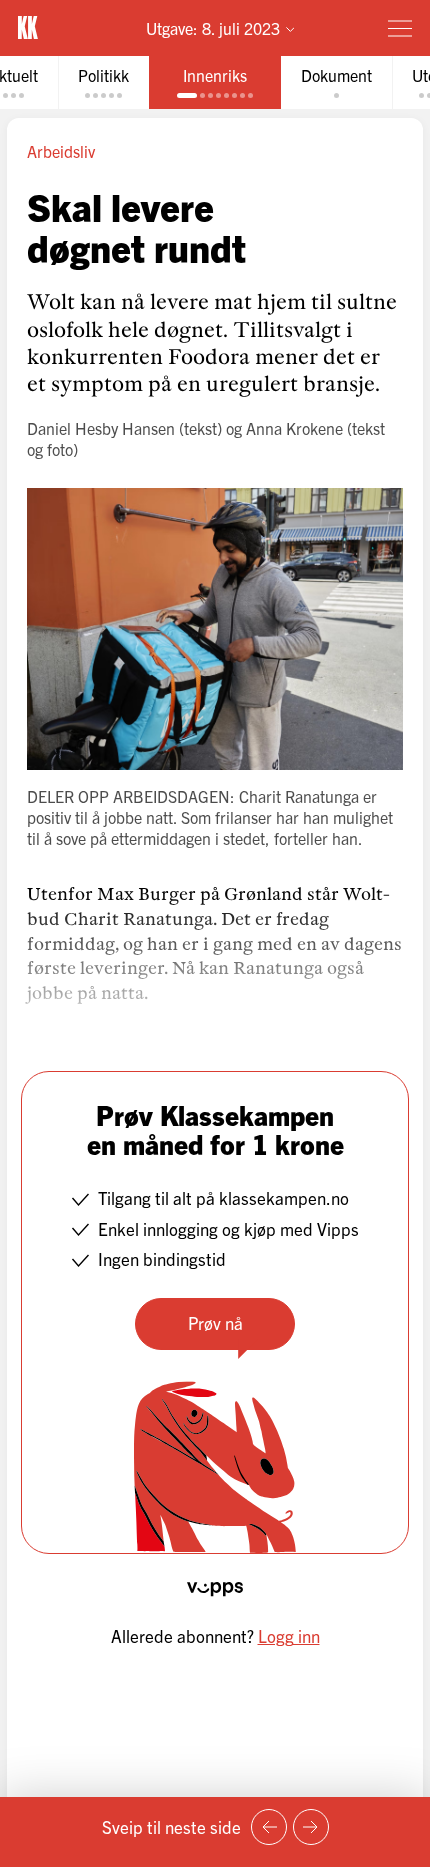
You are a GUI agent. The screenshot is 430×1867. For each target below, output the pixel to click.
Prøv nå (215, 1322)
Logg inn (289, 1635)
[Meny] (400, 28)
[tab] (103, 82)
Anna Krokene (294, 428)
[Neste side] (311, 1827)
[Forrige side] (269, 1827)
